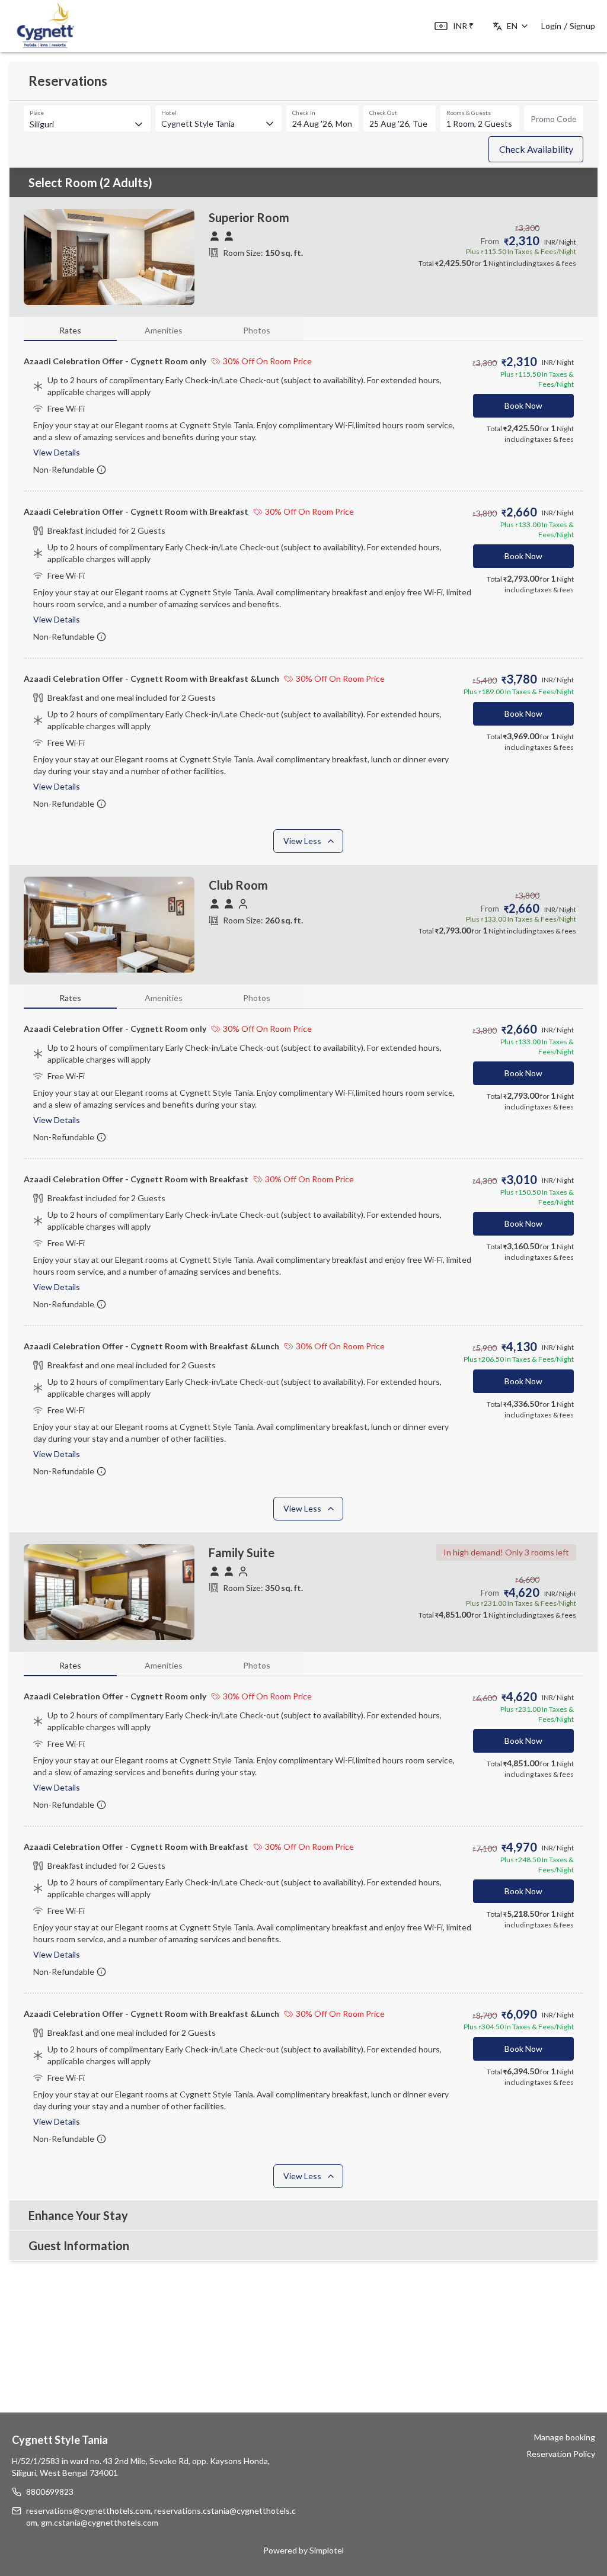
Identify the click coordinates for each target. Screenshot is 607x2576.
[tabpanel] (303, 603)
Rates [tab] (70, 330)
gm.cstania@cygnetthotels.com (100, 2522)
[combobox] (219, 123)
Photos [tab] (257, 330)
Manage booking (565, 2437)
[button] (536, 149)
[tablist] (164, 329)
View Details (57, 452)
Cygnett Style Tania (60, 2440)
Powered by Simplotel (303, 2550)
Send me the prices (530, 1319)
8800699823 (50, 2492)
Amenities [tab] (164, 330)
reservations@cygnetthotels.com (88, 2511)
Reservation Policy (561, 2454)
